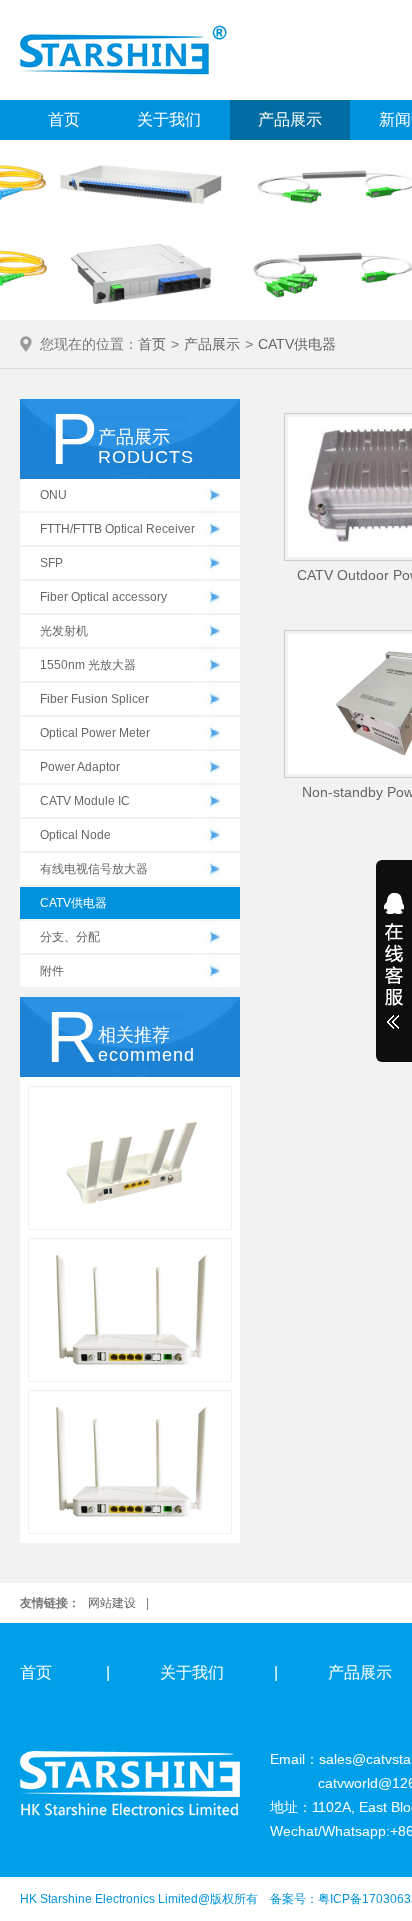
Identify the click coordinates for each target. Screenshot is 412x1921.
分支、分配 (70, 937)
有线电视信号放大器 (94, 869)
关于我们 (169, 119)
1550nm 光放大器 (88, 665)
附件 (52, 971)
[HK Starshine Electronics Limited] (123, 49)
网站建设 (112, 1603)
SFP (51, 563)
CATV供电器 (297, 344)
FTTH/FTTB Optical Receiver (117, 529)
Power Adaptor (80, 767)
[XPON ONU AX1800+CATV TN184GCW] (130, 1310)
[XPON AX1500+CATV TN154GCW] (130, 1462)
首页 (64, 119)
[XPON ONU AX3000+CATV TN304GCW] (130, 1158)
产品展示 (290, 119)
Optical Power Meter (95, 733)
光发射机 (64, 631)
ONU (53, 495)
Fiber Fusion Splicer (94, 699)
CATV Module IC (85, 801)
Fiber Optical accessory (103, 597)
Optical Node (75, 835)
